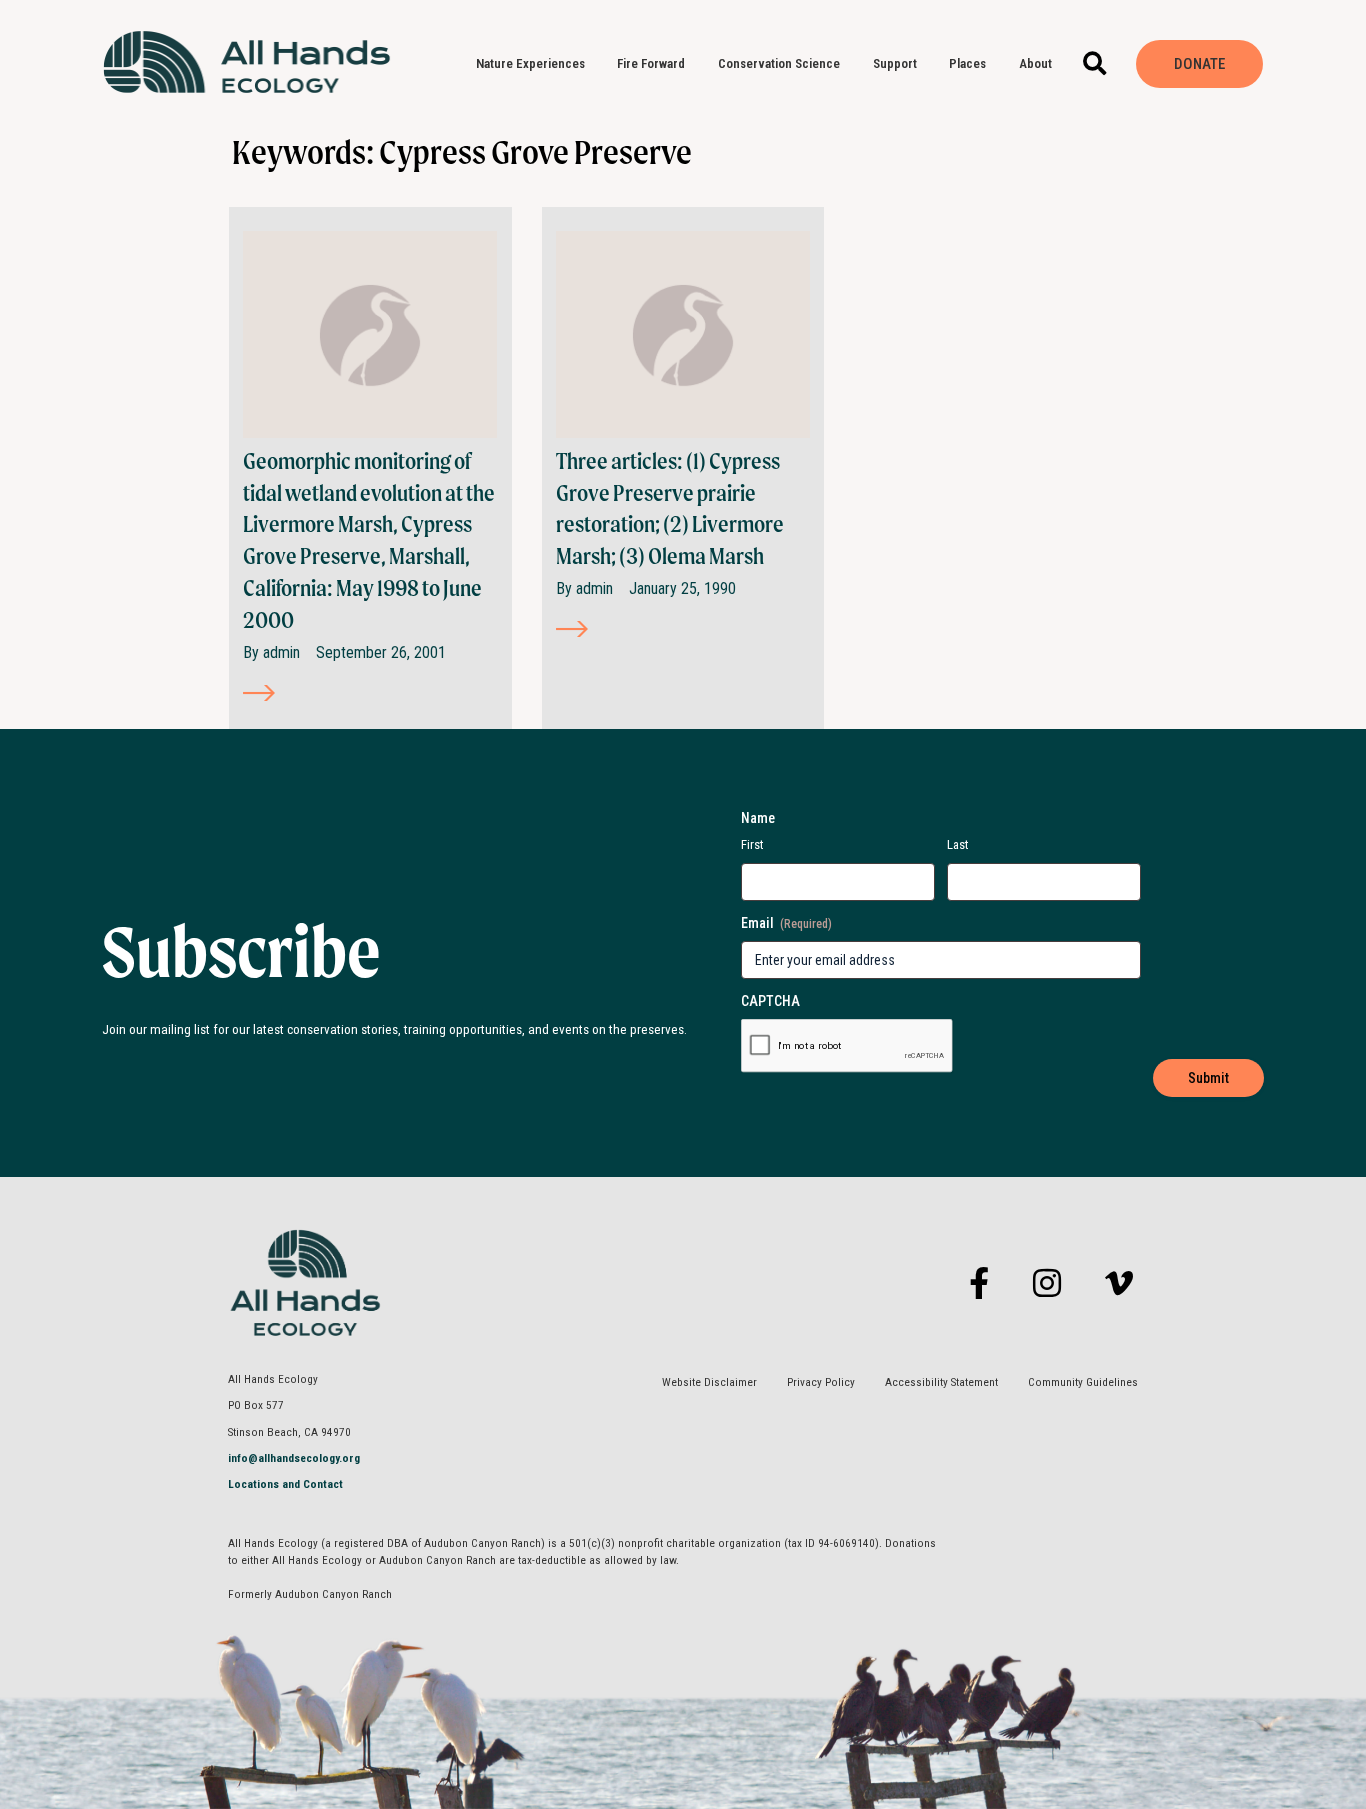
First (752, 844)
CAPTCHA (770, 1001)
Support (895, 63)
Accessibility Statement (941, 1382)
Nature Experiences (530, 63)
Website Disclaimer (709, 1382)
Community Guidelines (1083, 1382)
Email (786, 923)
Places (967, 63)
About (1035, 63)
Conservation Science (779, 63)
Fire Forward (651, 63)
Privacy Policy (821, 1382)
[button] (1095, 64)
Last (958, 844)
